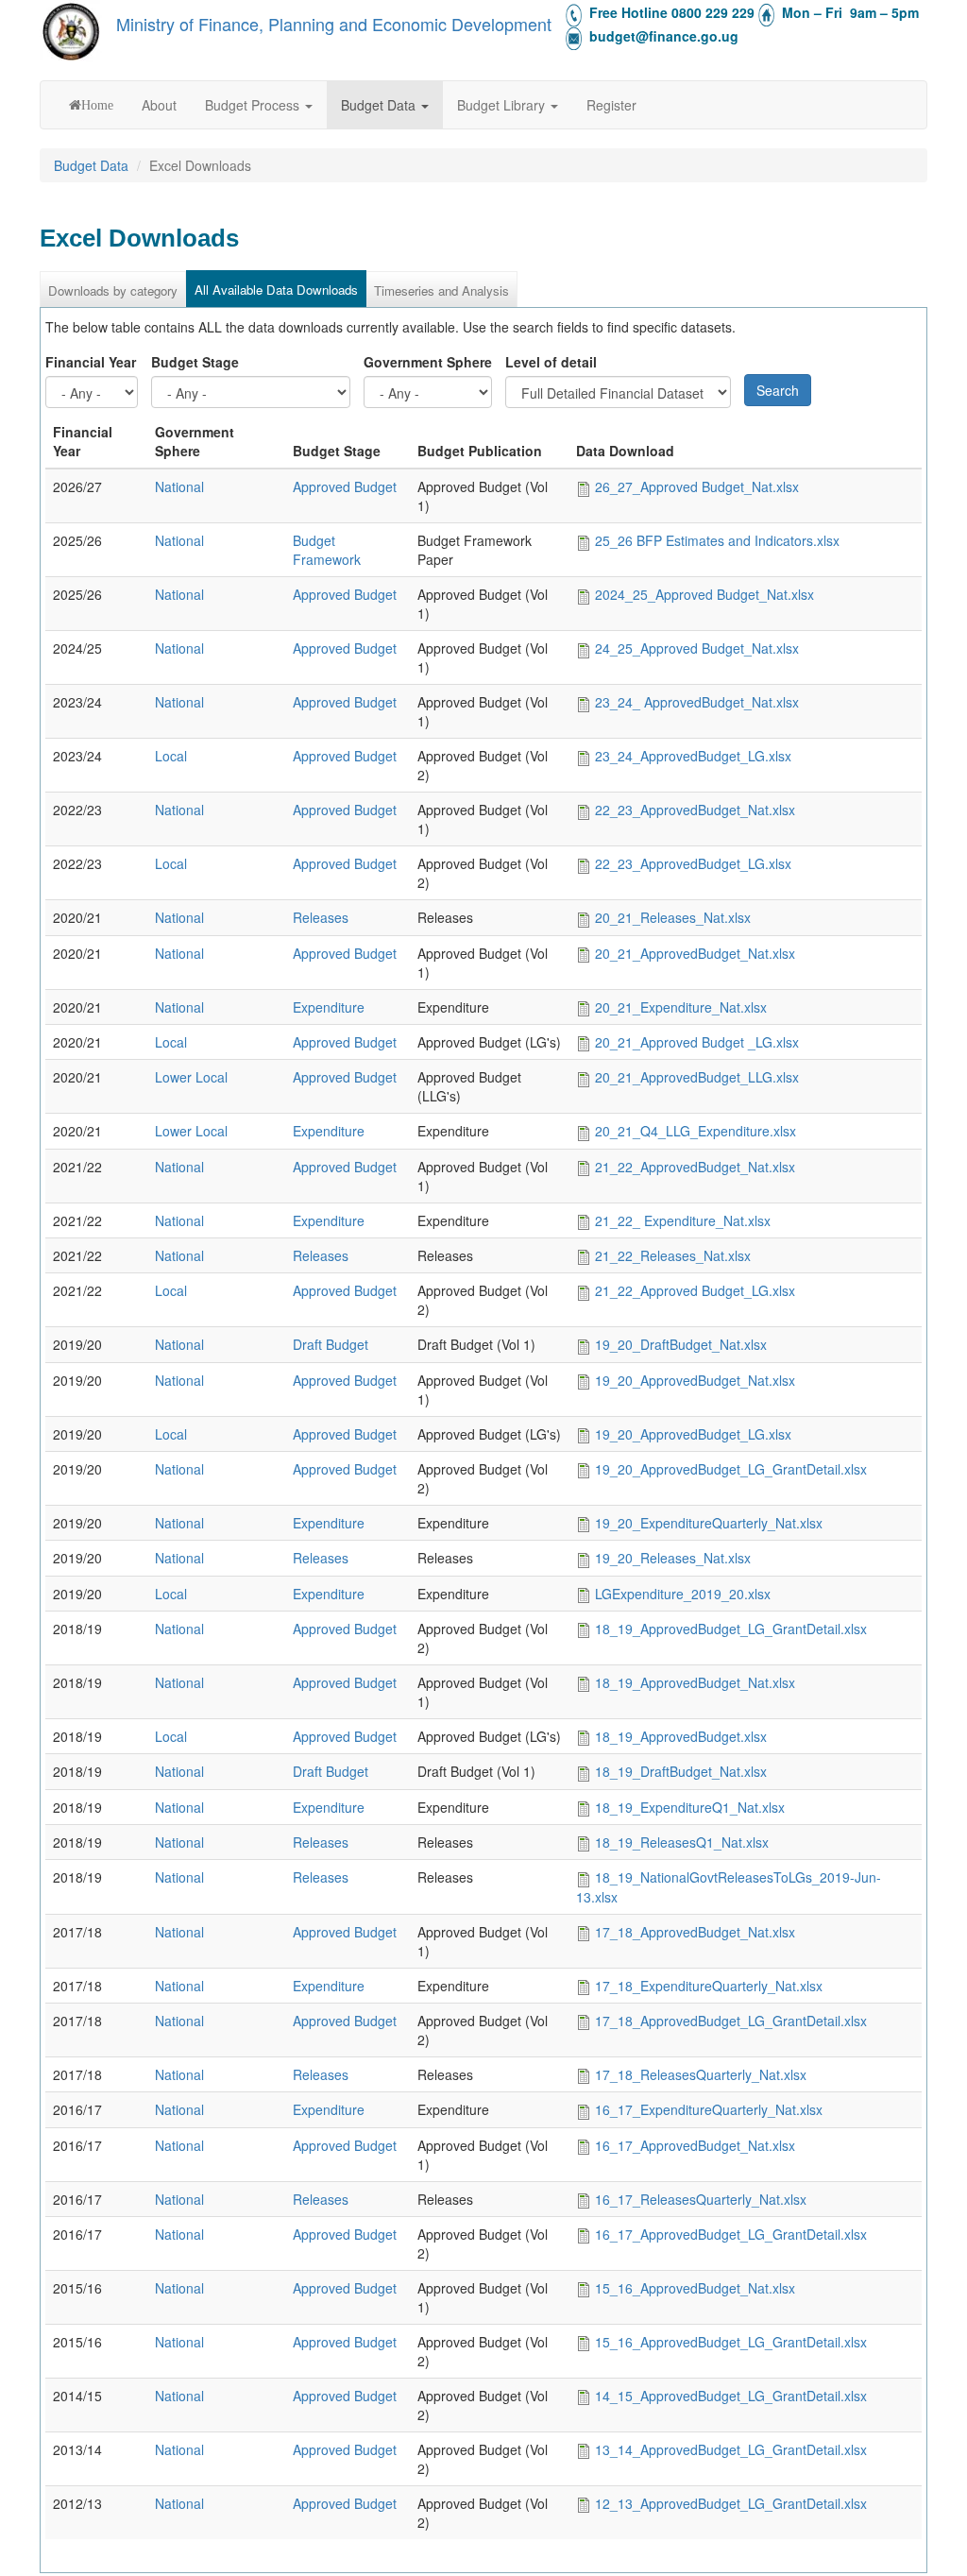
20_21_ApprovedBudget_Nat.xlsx (695, 953)
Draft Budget (331, 1344)
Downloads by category (113, 290)
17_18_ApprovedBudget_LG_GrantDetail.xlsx (731, 2021)
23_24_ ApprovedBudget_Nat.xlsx (697, 702)
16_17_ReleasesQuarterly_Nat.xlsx (701, 2199)
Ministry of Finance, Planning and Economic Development (334, 24)
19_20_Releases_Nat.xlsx (673, 1558)
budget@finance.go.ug (664, 36)
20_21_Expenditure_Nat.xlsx (681, 1007)
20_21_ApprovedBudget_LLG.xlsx (697, 1077)
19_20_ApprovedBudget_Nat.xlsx (695, 1380)
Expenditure (329, 1007)
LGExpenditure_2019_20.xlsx (683, 1594)
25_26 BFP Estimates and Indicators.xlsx (717, 540)
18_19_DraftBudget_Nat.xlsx (681, 1771)
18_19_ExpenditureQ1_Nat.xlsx (690, 1807)
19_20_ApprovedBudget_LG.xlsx (693, 1434)
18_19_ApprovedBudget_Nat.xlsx (695, 1682)
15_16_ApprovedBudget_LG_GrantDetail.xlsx (731, 2342)
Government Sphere (428, 362)
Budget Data (380, 105)
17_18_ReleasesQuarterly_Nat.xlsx (701, 2074)
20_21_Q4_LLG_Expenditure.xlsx (696, 1131)
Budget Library (503, 105)
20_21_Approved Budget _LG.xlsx (697, 1042)
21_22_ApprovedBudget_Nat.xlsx (695, 1167)
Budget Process (254, 105)
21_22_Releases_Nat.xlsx (673, 1255)
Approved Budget (345, 486)
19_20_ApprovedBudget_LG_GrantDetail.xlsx (731, 1469)
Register (611, 105)
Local (171, 756)
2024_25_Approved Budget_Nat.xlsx (704, 594)
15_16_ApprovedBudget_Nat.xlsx (695, 2288)
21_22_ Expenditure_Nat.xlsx (683, 1220)
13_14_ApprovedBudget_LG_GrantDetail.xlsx (731, 2449)
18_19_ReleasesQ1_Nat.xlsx (682, 1842)
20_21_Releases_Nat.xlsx (673, 917)
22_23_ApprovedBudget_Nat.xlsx (695, 810)
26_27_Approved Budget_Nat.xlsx (697, 486)
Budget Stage (195, 362)
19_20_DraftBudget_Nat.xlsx (681, 1344)
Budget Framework (327, 550)
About (159, 105)
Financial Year (91, 362)
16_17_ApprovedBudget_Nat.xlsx (695, 2145)
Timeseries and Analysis (441, 290)
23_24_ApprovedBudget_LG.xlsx (693, 756)
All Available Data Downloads (276, 290)
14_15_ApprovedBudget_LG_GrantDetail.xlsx (731, 2396)
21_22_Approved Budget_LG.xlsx (695, 1290)
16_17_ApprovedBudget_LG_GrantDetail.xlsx (731, 2234)
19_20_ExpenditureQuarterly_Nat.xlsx (709, 1523)
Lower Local (191, 1077)
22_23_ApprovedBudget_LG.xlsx (693, 863)
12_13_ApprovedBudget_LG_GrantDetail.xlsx (731, 2503)
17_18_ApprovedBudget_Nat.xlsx (695, 1932)
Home (97, 105)
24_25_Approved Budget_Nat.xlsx (697, 648)
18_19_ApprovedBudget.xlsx (681, 1736)
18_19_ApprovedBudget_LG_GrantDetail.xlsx (731, 1629)
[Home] (71, 31)
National (179, 486)
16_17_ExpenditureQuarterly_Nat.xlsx (709, 2109)
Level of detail (551, 362)
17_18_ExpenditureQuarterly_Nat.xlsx (709, 1986)
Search (778, 390)
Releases (321, 917)
